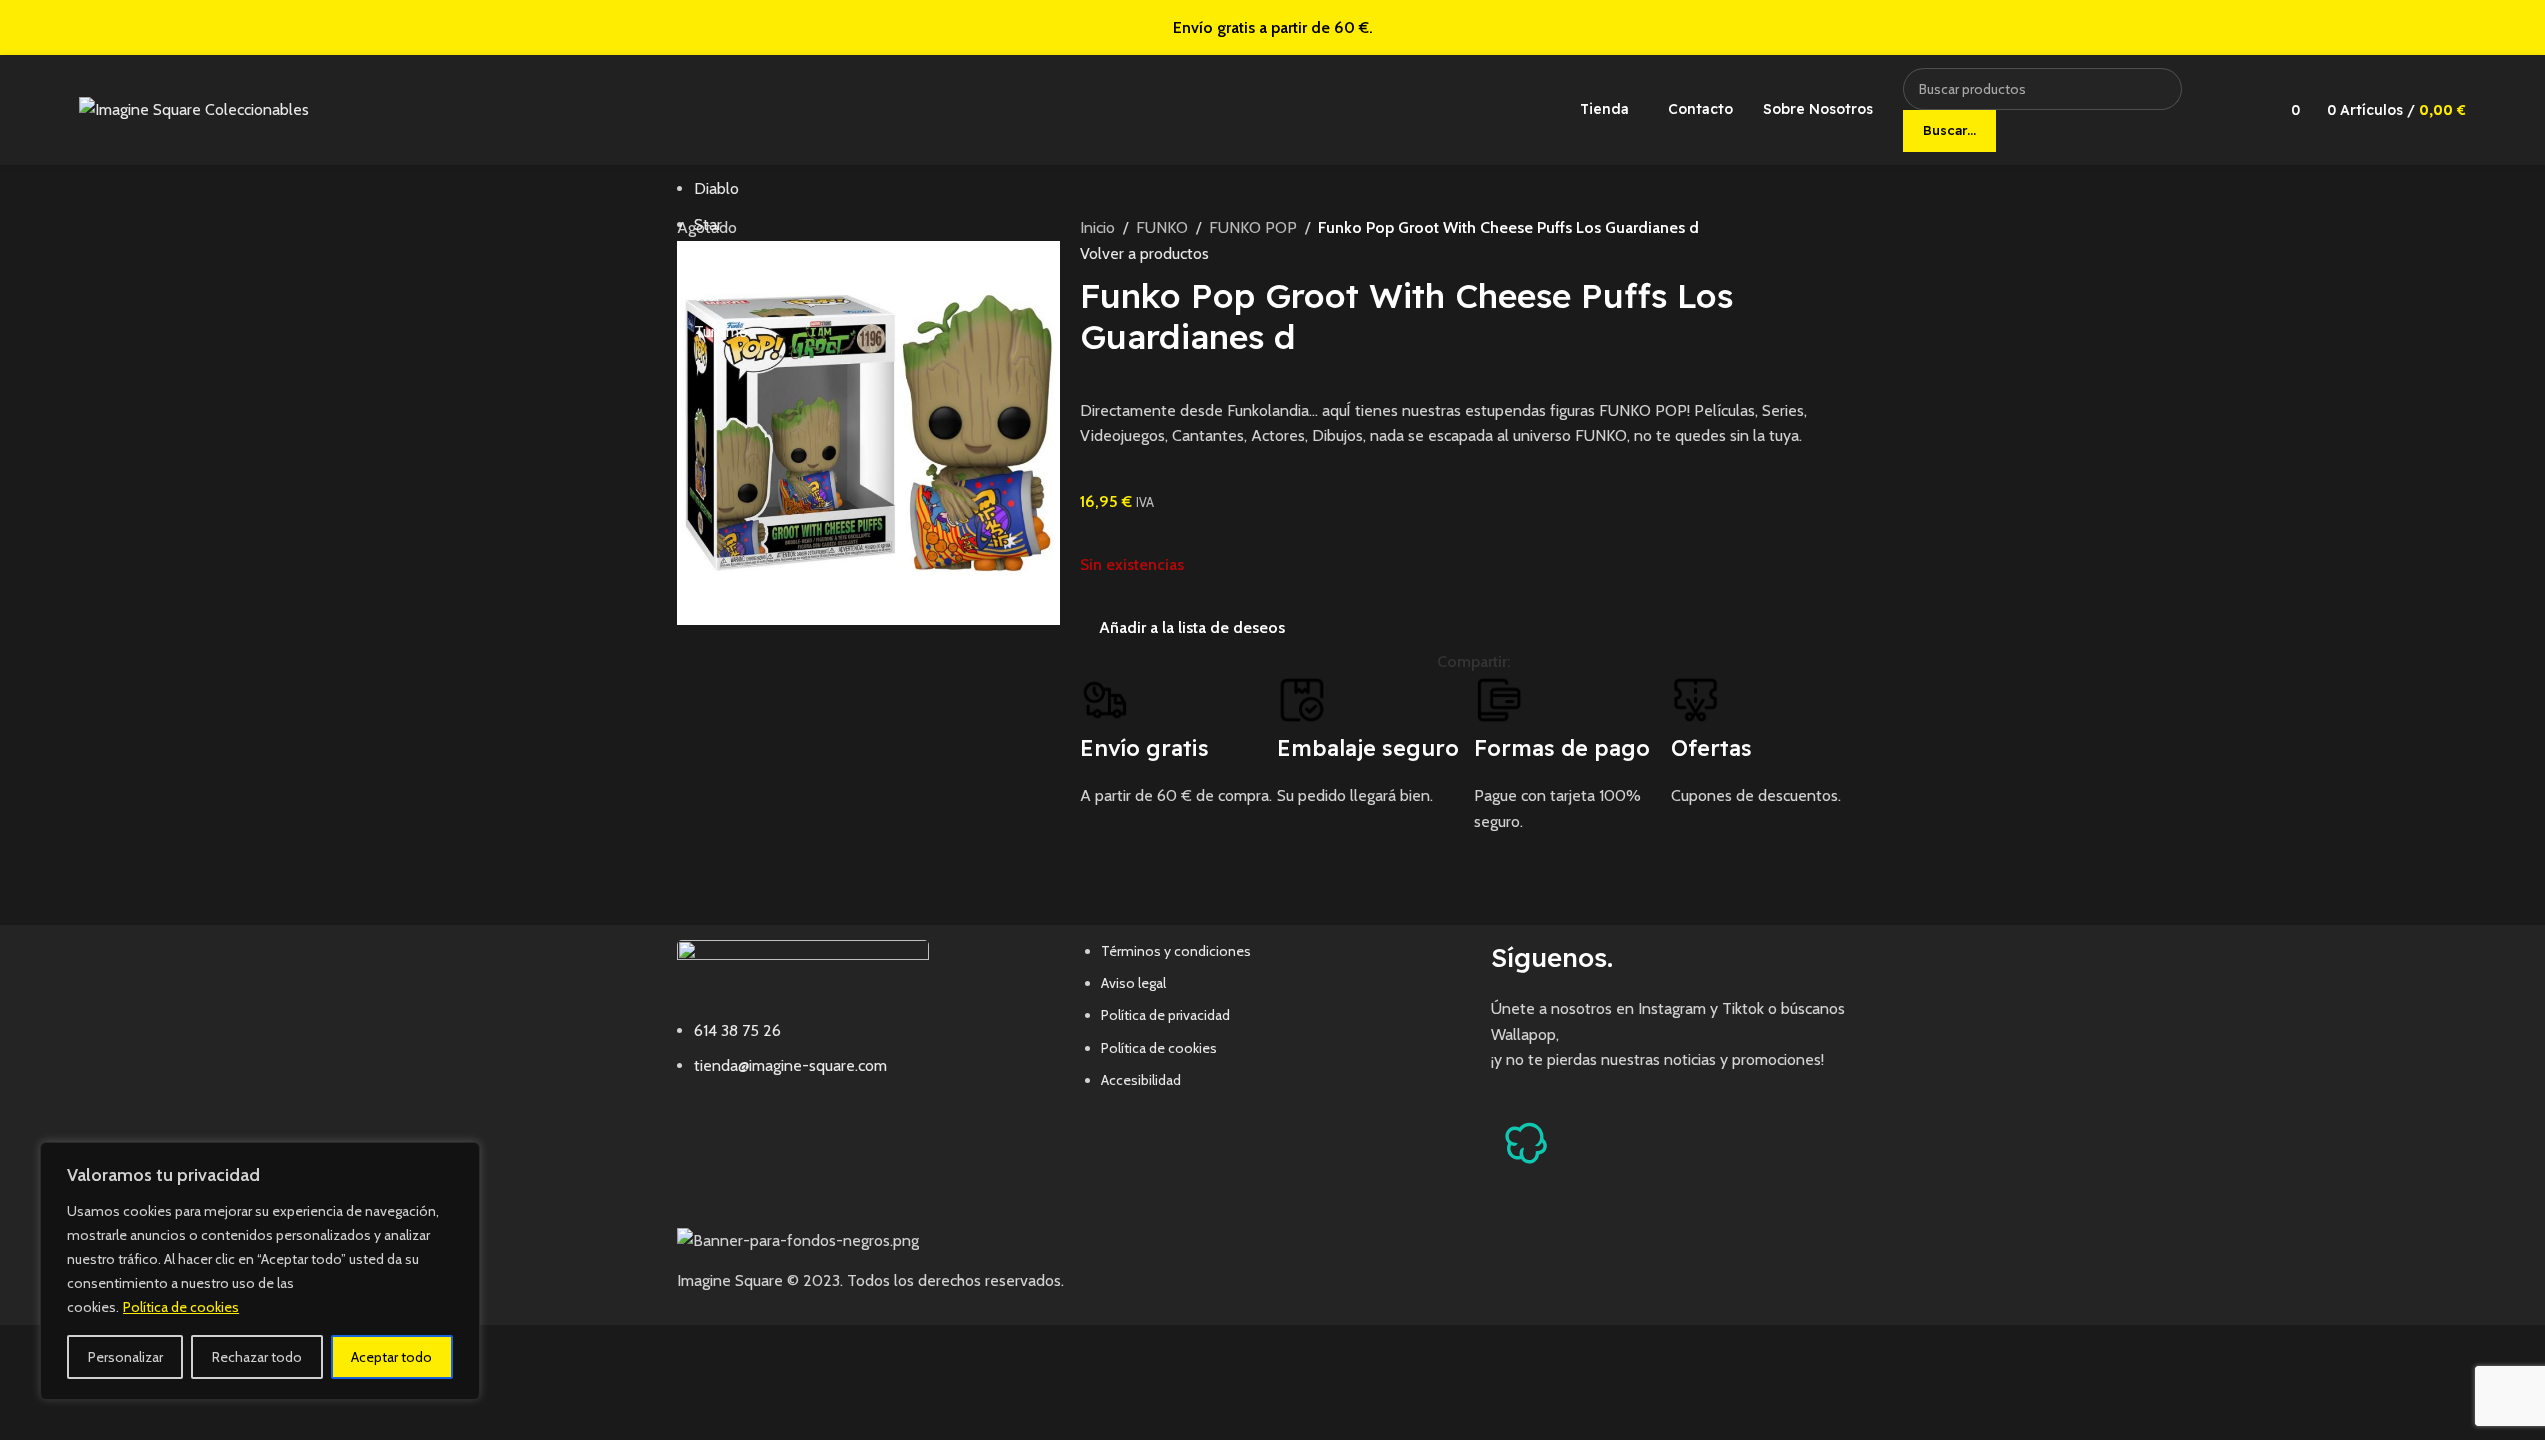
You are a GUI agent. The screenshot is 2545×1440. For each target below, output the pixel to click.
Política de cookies (181, 1307)
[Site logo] (194, 108)
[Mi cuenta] (2240, 110)
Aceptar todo (391, 1357)
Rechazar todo (257, 1357)
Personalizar (125, 1357)
